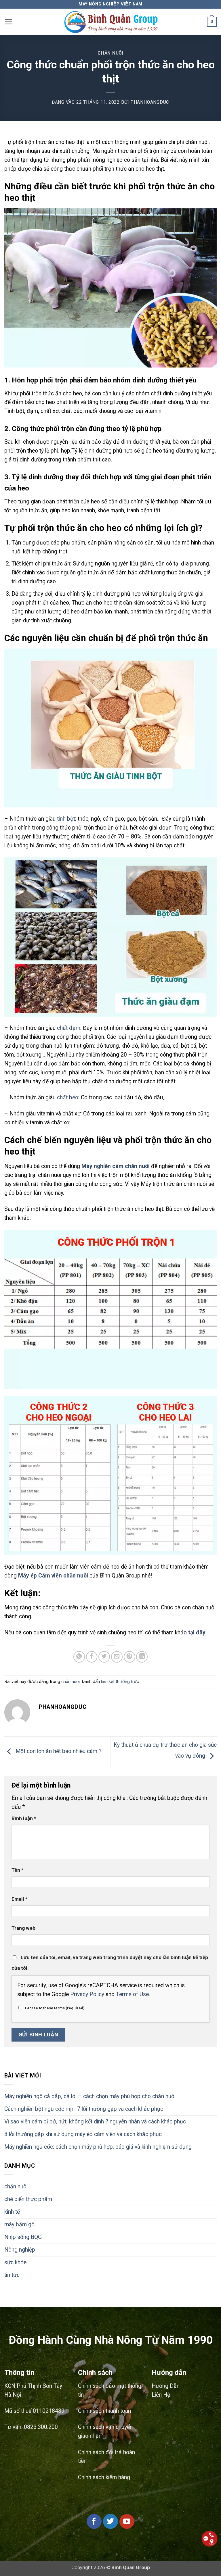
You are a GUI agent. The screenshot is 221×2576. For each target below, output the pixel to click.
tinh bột (66, 819)
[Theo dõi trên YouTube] (127, 2521)
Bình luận (24, 1818)
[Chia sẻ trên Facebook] (92, 1657)
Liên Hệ (161, 2395)
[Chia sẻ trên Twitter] (104, 1657)
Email (19, 1899)
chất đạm (69, 1028)
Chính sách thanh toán (104, 2411)
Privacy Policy (87, 1994)
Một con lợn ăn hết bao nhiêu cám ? (58, 1751)
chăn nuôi (110, 53)
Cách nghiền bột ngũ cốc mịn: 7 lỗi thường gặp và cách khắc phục (84, 2109)
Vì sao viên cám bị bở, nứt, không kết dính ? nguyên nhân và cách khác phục (95, 2122)
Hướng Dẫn (166, 2386)
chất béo (68, 1097)
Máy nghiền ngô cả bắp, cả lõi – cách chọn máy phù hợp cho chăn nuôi (90, 2096)
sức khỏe (15, 2262)
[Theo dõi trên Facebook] (94, 2521)
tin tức (12, 2275)
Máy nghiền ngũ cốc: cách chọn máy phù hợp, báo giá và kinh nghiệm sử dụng (98, 2147)
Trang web (23, 1928)
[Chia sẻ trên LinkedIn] (142, 1657)
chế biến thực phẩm (28, 2199)
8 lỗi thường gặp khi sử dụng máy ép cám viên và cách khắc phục (83, 2134)
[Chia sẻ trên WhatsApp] (79, 1657)
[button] (8, 22)
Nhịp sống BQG (23, 2237)
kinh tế (12, 2212)
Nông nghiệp (20, 2250)
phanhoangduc (150, 102)
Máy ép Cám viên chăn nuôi (53, 1576)
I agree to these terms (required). (55, 2008)
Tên (17, 1870)
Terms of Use (132, 1994)
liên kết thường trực (120, 1682)
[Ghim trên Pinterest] (129, 1657)
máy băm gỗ (19, 2224)
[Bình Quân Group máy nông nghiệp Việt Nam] (111, 22)
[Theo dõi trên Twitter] (110, 2521)
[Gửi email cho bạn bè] (117, 1657)
